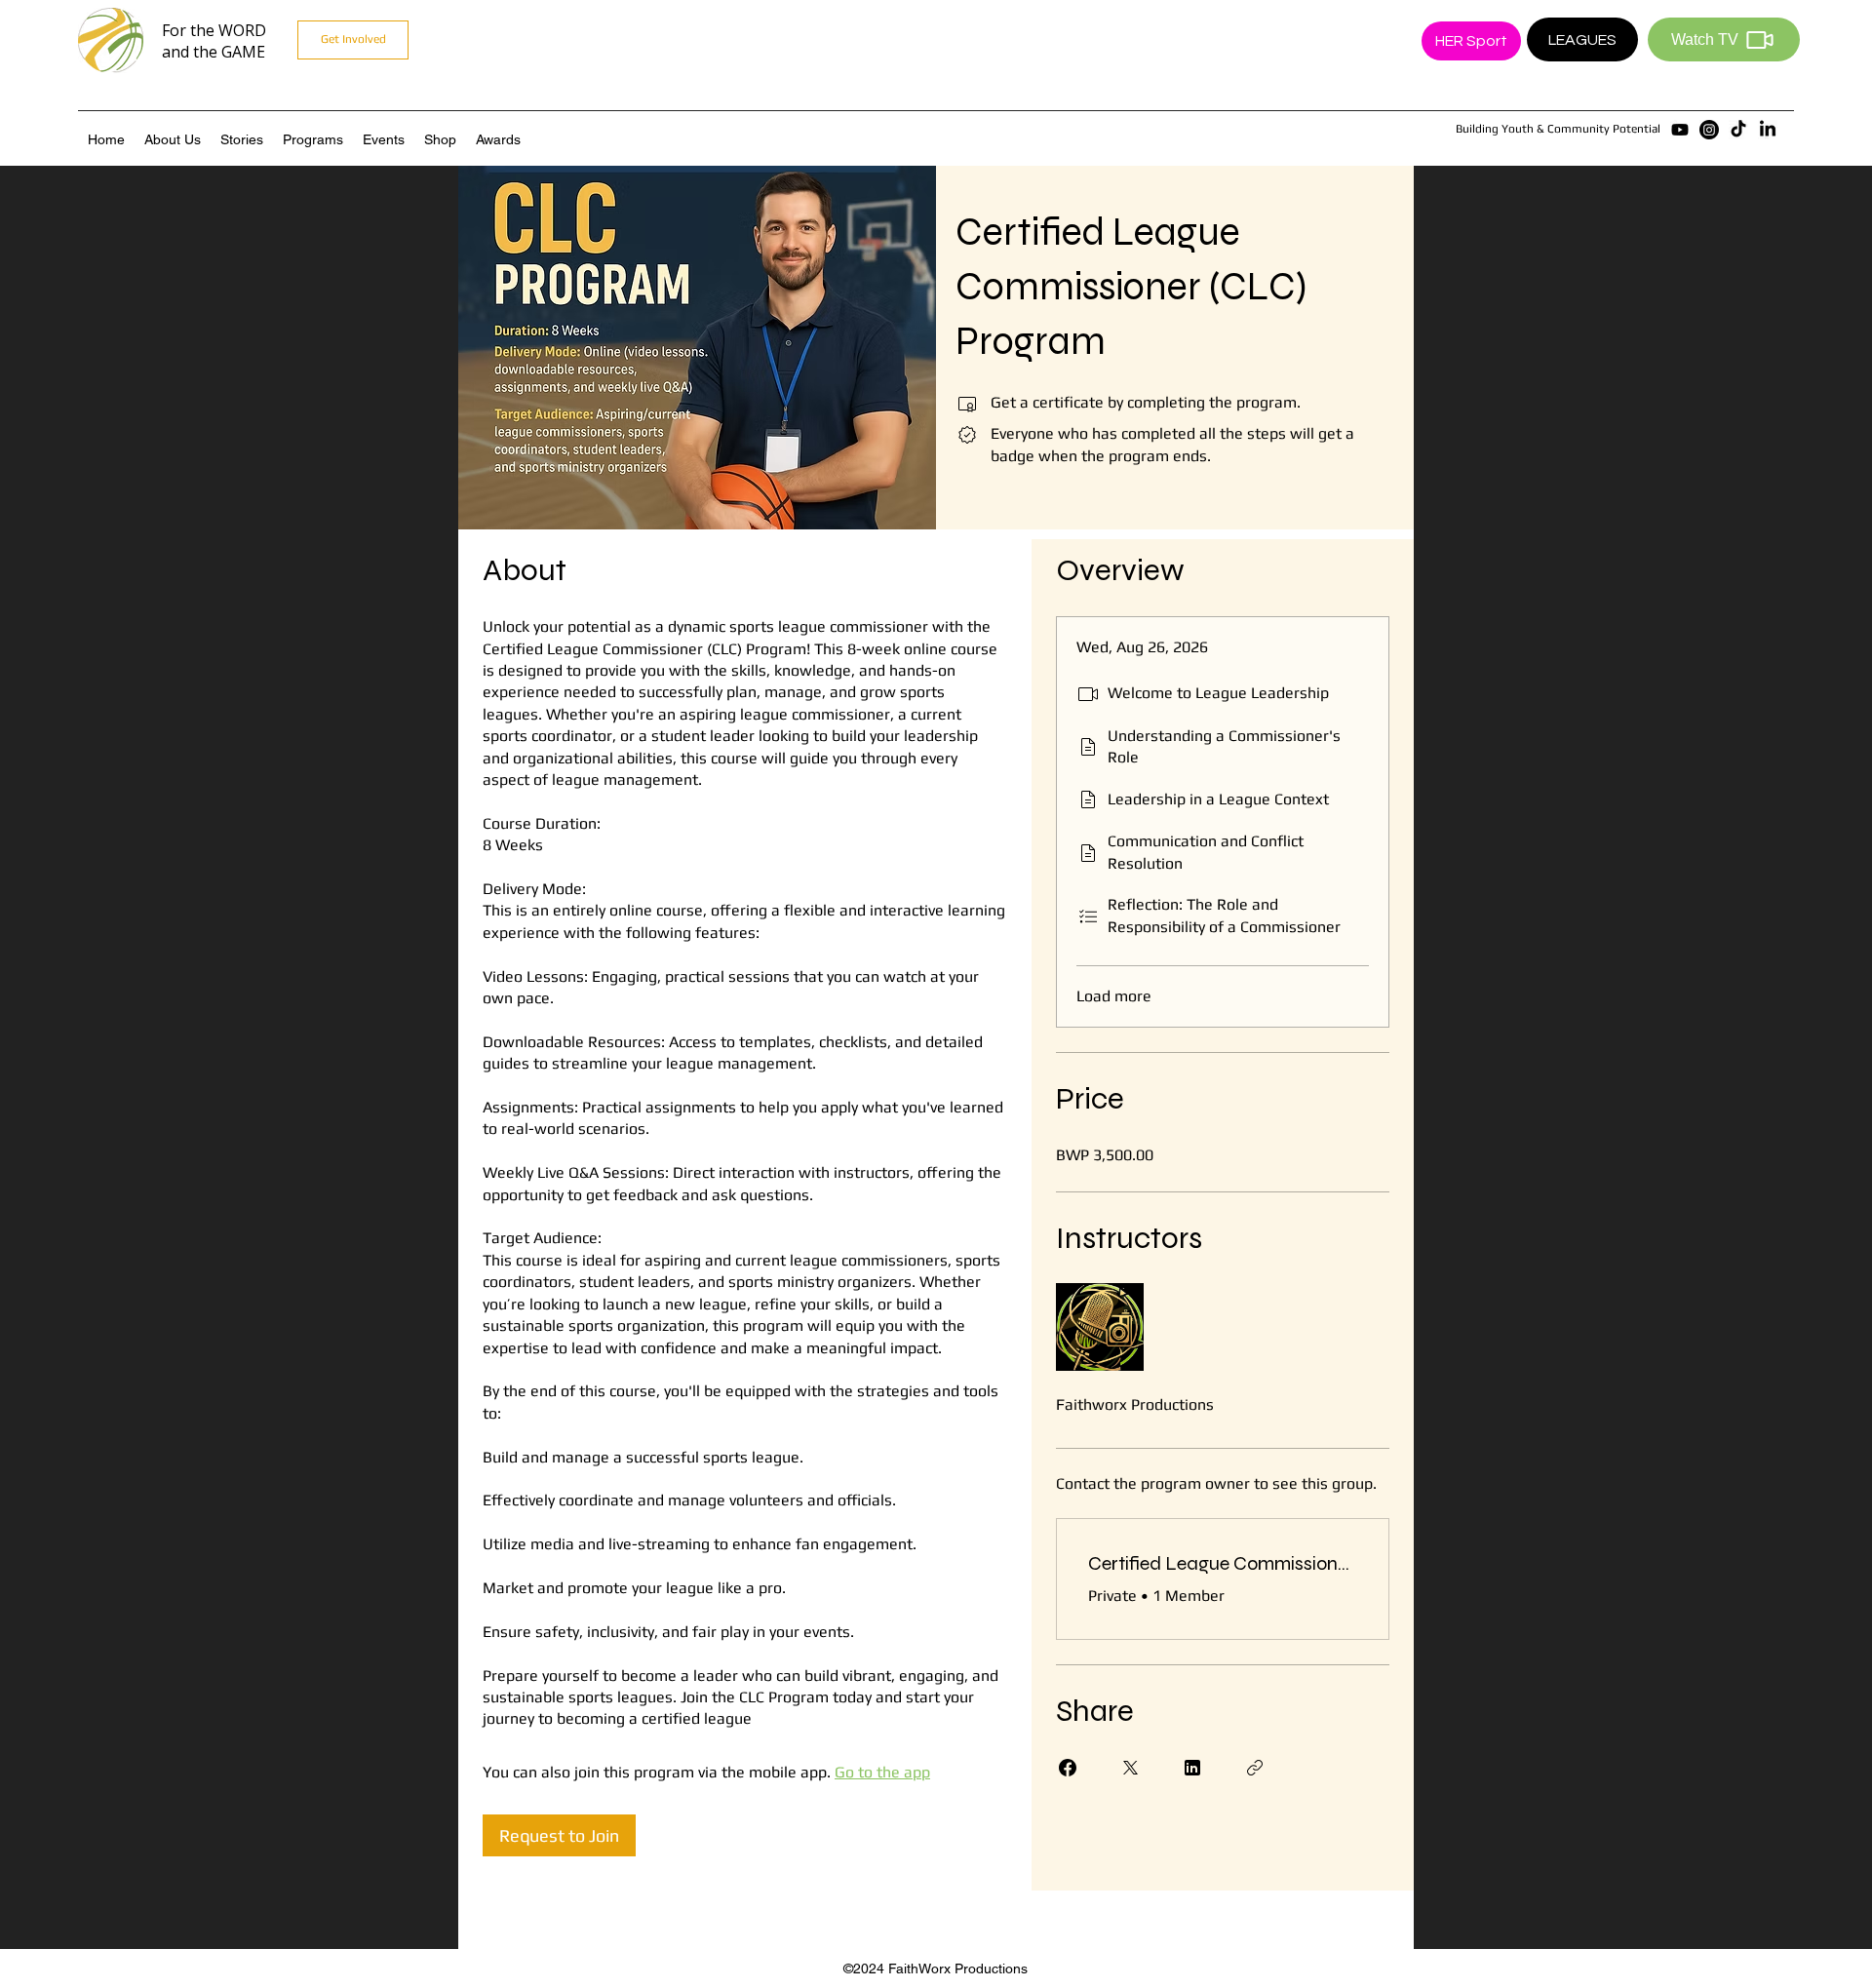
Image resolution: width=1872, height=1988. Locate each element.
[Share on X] (1130, 1768)
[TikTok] (1738, 130)
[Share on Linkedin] (1192, 1768)
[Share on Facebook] (1068, 1768)
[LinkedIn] (1768, 130)
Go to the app (882, 1772)
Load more (1114, 996)
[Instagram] (1709, 130)
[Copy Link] (1255, 1768)
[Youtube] (1680, 130)
